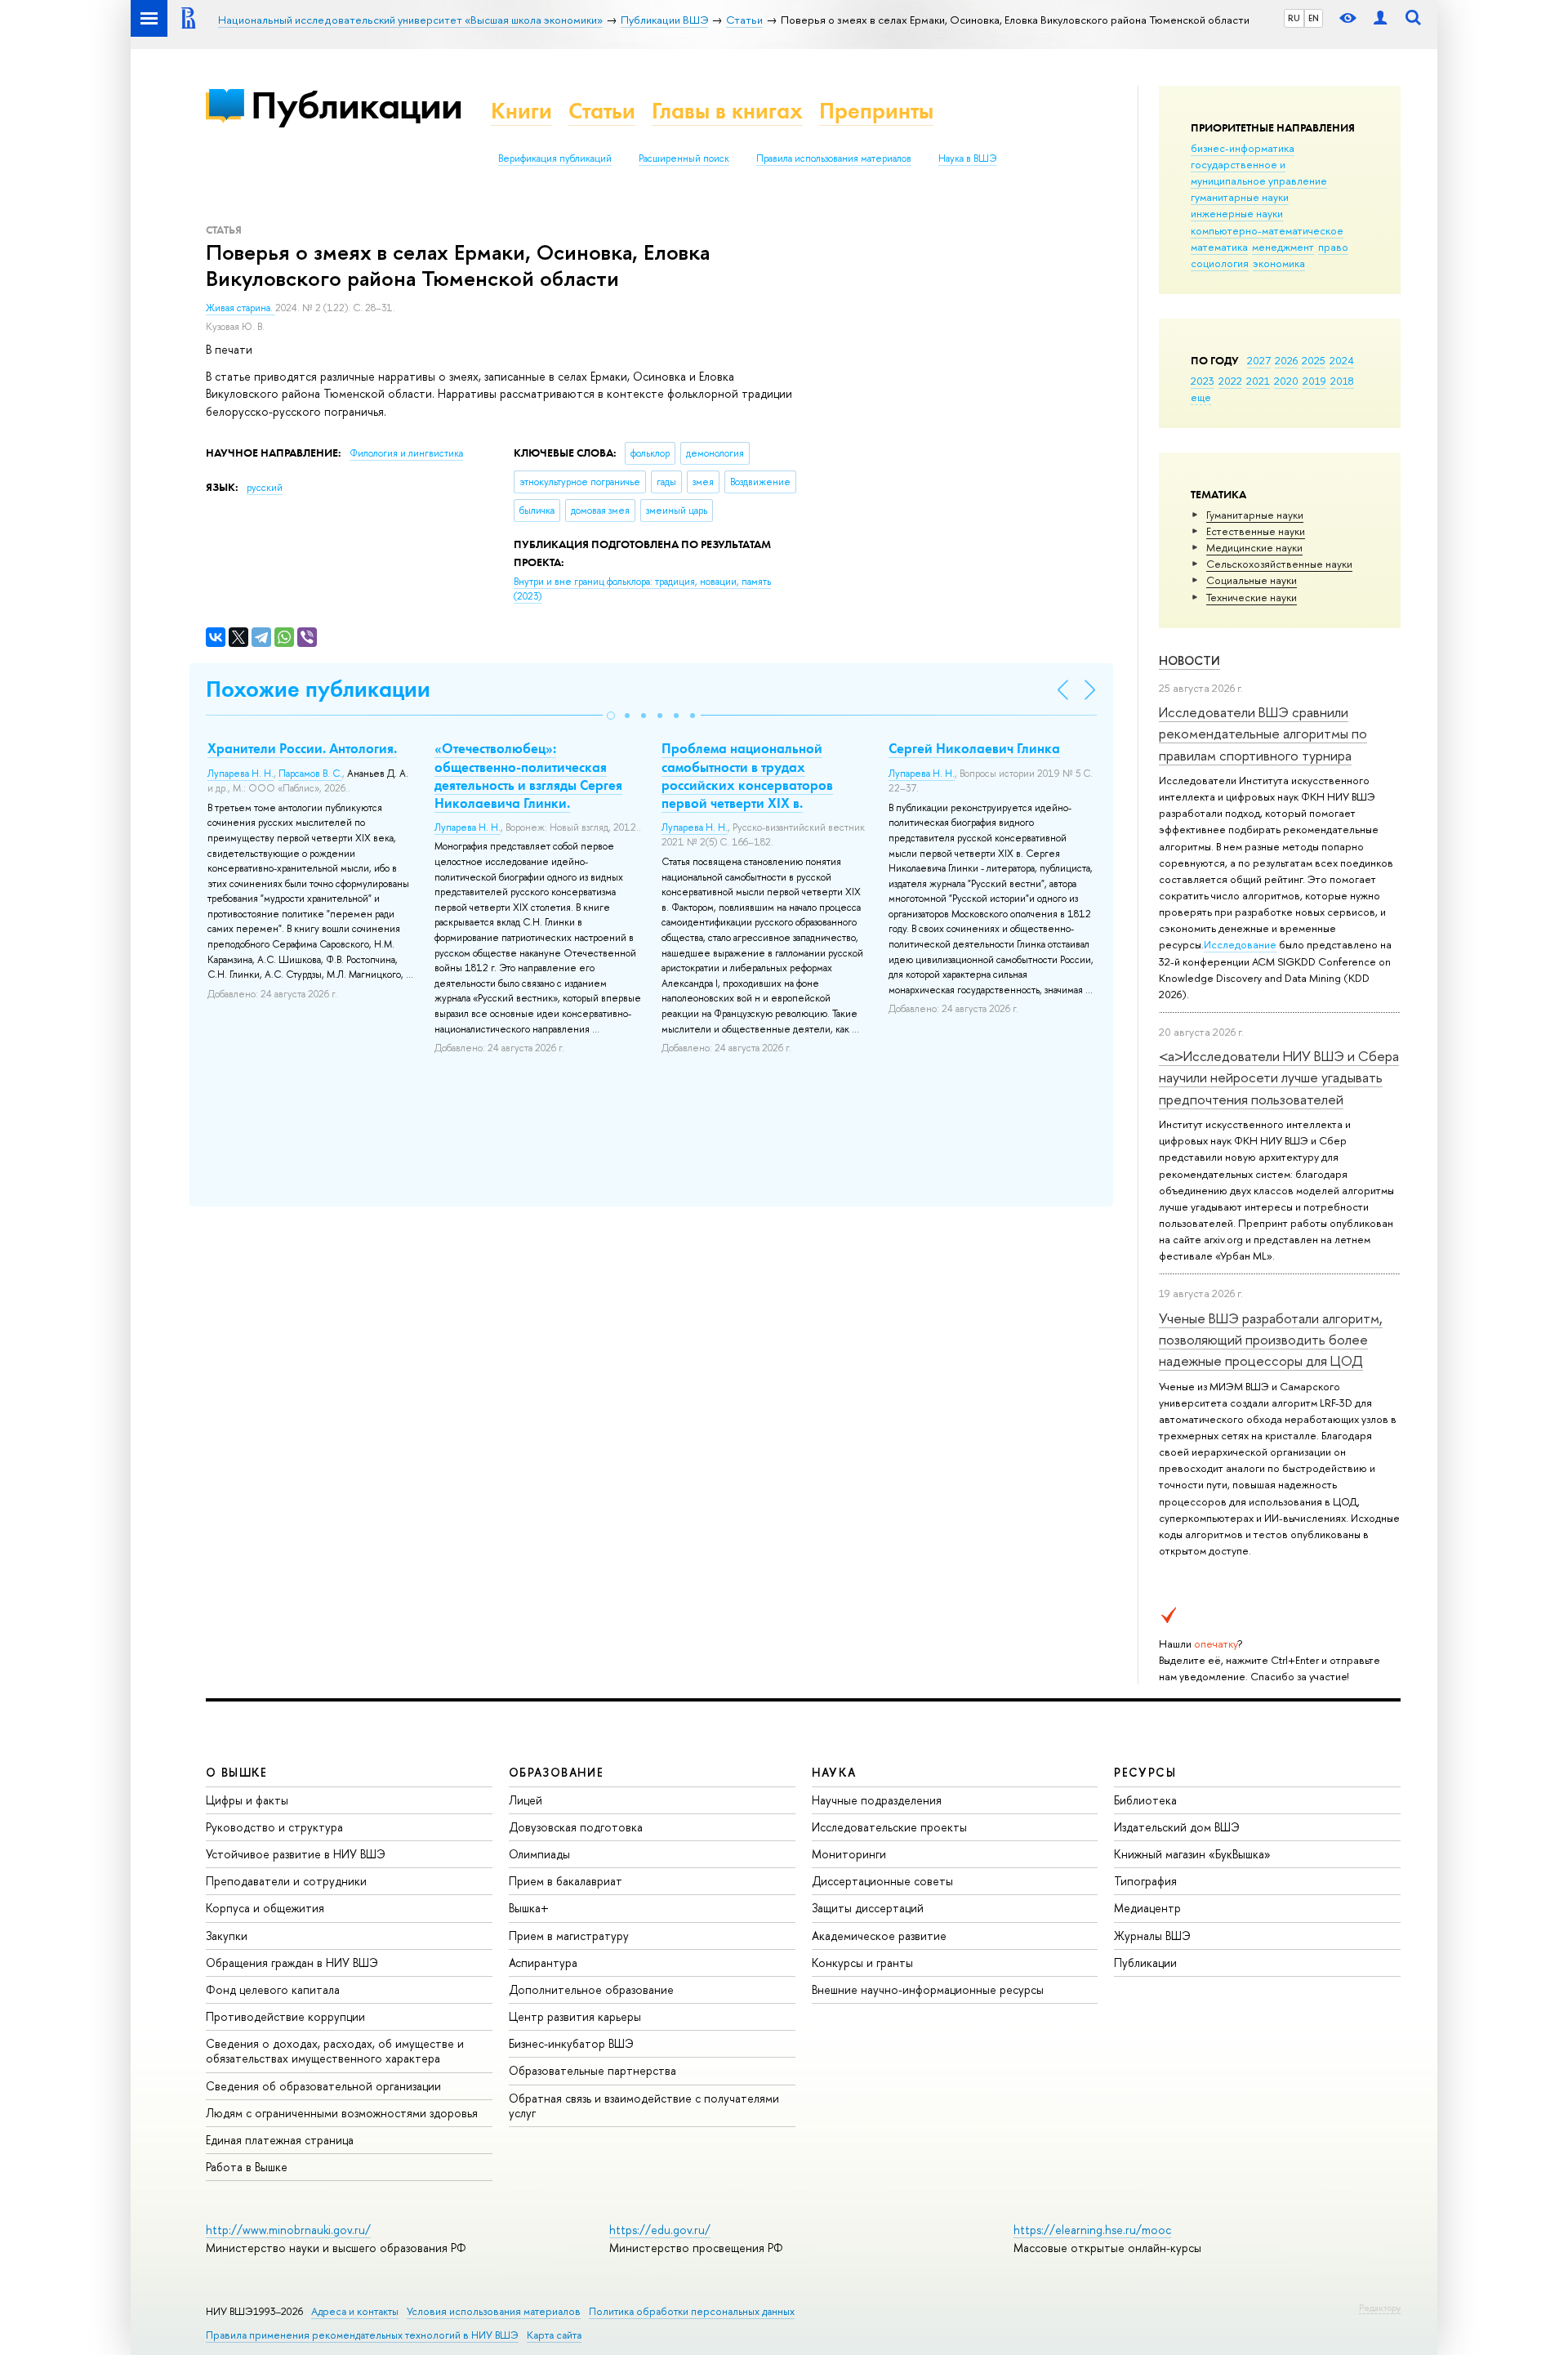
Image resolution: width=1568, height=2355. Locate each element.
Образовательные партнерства (592, 2070)
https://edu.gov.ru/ (660, 2230)
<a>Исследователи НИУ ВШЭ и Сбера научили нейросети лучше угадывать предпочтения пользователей (1279, 1077)
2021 (1258, 381)
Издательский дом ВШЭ (1177, 1827)
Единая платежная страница (280, 2140)
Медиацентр (1147, 1908)
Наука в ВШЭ (967, 158)
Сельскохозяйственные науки (1279, 564)
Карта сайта (554, 2335)
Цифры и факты (247, 1800)
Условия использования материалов (494, 2311)
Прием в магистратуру (569, 1936)
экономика (1279, 263)
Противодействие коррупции (285, 2016)
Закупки (227, 1936)
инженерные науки (1237, 213)
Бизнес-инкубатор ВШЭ (571, 2043)
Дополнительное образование (591, 1989)
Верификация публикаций (555, 158)
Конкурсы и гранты (862, 1962)
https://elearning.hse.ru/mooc (1092, 2230)
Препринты (876, 111)
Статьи (602, 111)
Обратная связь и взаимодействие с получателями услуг (644, 2105)
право (1333, 247)
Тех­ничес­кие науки (1252, 597)
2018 (1342, 381)
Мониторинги (849, 1854)
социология (1220, 263)
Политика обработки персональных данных (692, 2311)
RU (1294, 18)
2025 (1314, 360)
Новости (1189, 660)
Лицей (526, 1800)
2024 (1342, 360)
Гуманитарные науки (1255, 515)
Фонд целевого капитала (273, 1989)
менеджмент (1283, 247)
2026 (1286, 360)
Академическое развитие (879, 1936)
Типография (1145, 1881)
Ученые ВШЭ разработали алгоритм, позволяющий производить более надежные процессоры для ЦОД (1271, 1340)
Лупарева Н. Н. (241, 774)
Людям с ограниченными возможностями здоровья (342, 2113)
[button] (611, 716)
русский (265, 488)
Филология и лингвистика (406, 453)
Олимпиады (539, 1854)
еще (1201, 397)
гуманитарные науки (1240, 197)
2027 (1259, 360)
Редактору (1380, 2308)
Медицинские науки (1254, 547)
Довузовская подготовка (576, 1827)
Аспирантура (543, 1962)
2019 (1314, 381)
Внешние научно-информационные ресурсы (928, 1989)
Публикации (356, 105)
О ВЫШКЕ (237, 1772)
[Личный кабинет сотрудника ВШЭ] (1380, 18)
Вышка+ (529, 1908)
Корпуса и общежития (265, 1908)
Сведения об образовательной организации (323, 2086)
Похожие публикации (318, 689)
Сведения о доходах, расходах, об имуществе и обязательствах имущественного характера (335, 2051)
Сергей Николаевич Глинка (974, 748)
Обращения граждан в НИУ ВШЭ (292, 1962)
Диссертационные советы (882, 1881)
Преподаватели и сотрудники (286, 1881)
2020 (1286, 381)
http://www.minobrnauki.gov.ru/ (288, 2230)
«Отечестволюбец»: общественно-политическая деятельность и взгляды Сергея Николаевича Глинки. (528, 775)
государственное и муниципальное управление (1259, 172)
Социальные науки (1252, 580)
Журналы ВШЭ (1152, 1936)
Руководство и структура (274, 1827)
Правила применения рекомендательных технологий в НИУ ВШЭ (362, 2335)
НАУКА (834, 1772)
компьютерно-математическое (1267, 230)
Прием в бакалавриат (566, 1881)
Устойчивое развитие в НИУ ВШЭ (296, 1854)
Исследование (1240, 944)
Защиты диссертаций (868, 1908)
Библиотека (1145, 1800)
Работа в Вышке (247, 2167)
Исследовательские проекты (889, 1827)
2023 (1203, 381)
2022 (1230, 381)
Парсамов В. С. (310, 774)
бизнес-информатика (1243, 148)
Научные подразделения (877, 1800)
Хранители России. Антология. (302, 748)
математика (1219, 247)
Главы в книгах (727, 111)
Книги (521, 111)
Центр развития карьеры (575, 2016)
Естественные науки (1256, 531)
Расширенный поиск (684, 158)
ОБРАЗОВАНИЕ (556, 1772)
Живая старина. (241, 308)
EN (1314, 18)
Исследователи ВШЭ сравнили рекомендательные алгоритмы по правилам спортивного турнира (1263, 734)
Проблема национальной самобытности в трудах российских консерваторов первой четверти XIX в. (747, 775)
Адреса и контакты (355, 2311)
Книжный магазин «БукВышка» (1192, 1854)
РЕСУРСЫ (1145, 1772)
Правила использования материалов (834, 158)
